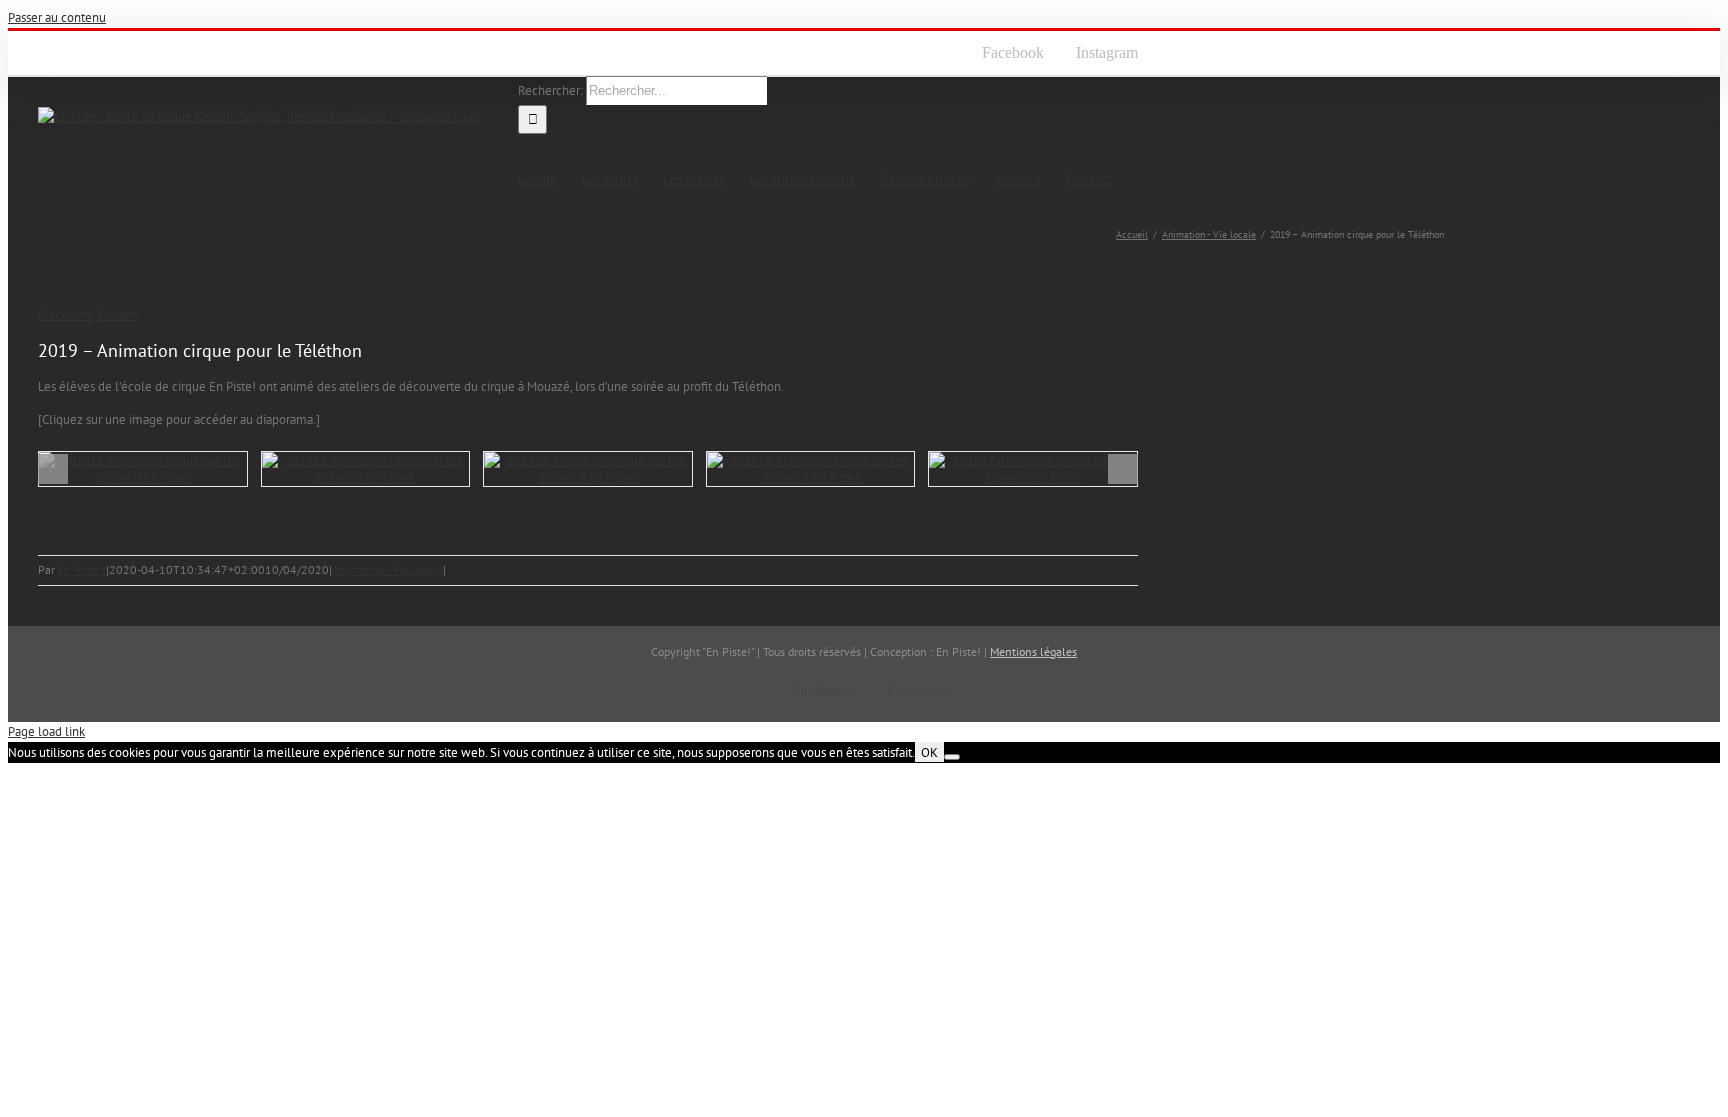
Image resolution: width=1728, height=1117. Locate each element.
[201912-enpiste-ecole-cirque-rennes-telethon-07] (366, 469)
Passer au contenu (57, 17)
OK (929, 752)
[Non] (952, 757)
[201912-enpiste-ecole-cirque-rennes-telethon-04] (1033, 469)
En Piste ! (82, 569)
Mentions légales (1033, 651)
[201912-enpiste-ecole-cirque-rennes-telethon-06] (588, 469)
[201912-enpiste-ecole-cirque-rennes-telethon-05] (811, 469)
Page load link (46, 731)
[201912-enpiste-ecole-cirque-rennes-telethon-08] (143, 469)
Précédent (66, 314)
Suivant (117, 314)
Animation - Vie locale (387, 569)
